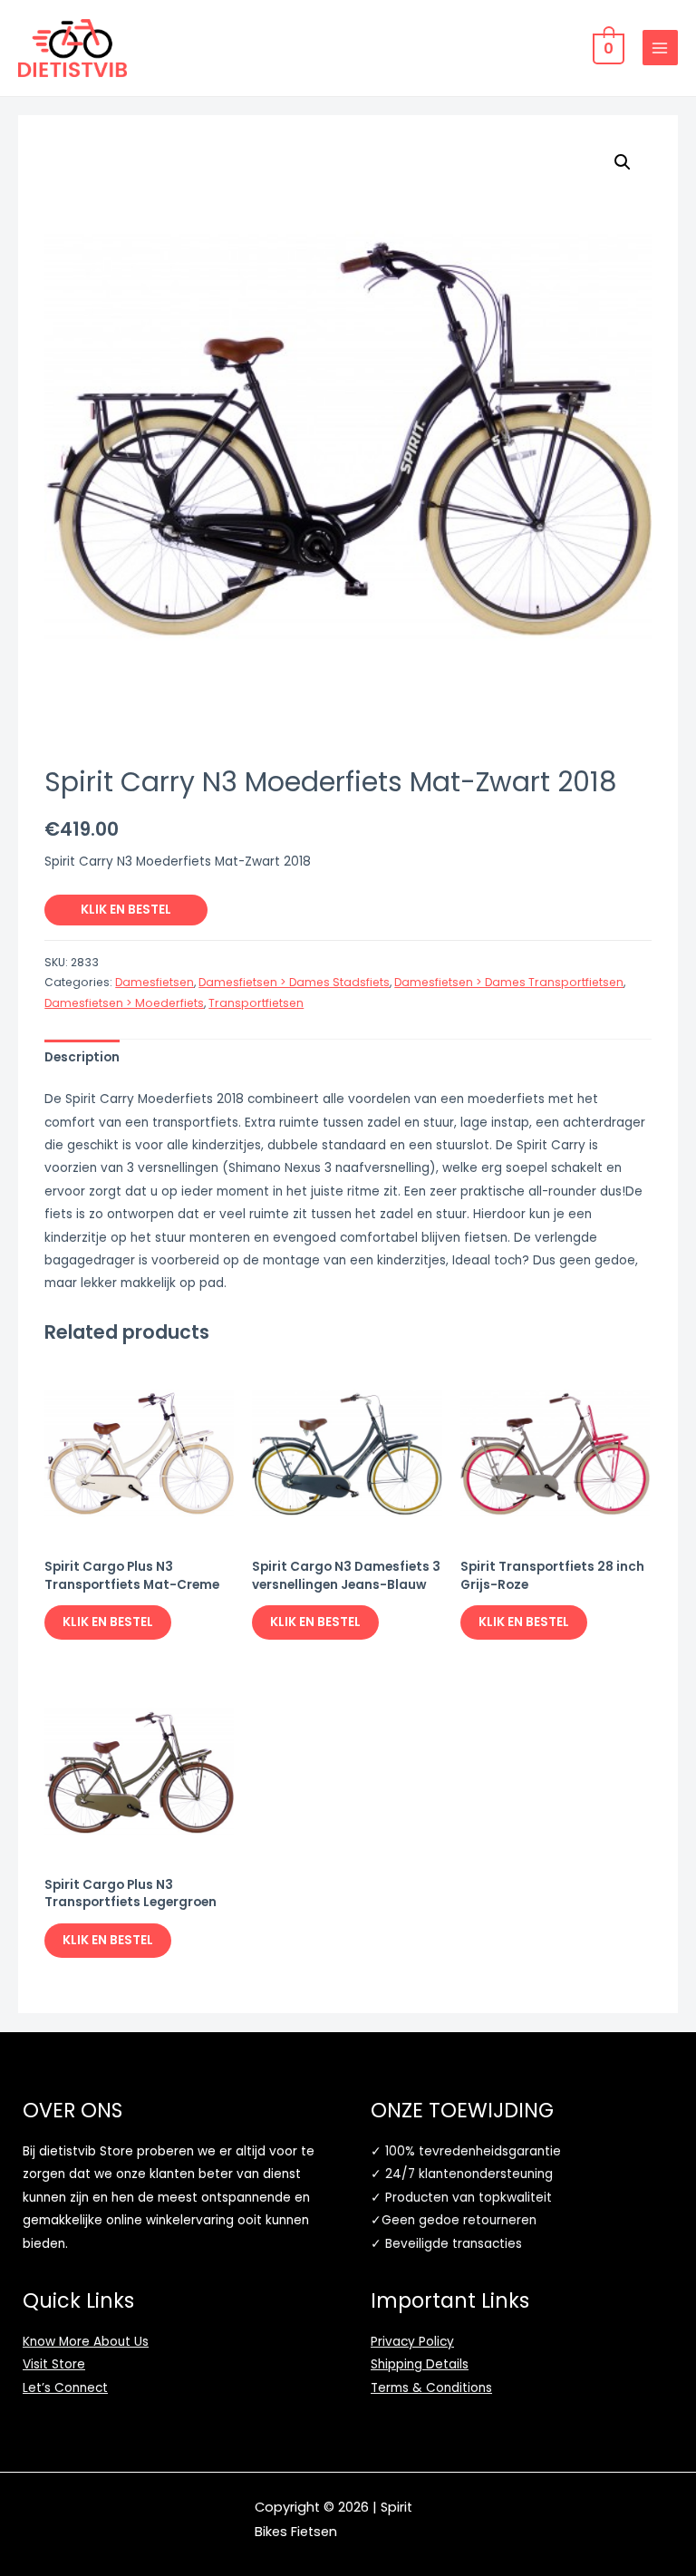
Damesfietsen (155, 982)
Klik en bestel (126, 910)
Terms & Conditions (431, 2388)
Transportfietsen (256, 1003)
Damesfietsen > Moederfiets (124, 1003)
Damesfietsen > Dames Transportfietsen (509, 982)
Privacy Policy (412, 2342)
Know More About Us (86, 2342)
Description (82, 1057)
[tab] (82, 1057)
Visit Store (54, 2364)
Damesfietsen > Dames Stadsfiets (294, 982)
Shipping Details (420, 2364)
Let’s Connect (65, 2388)
